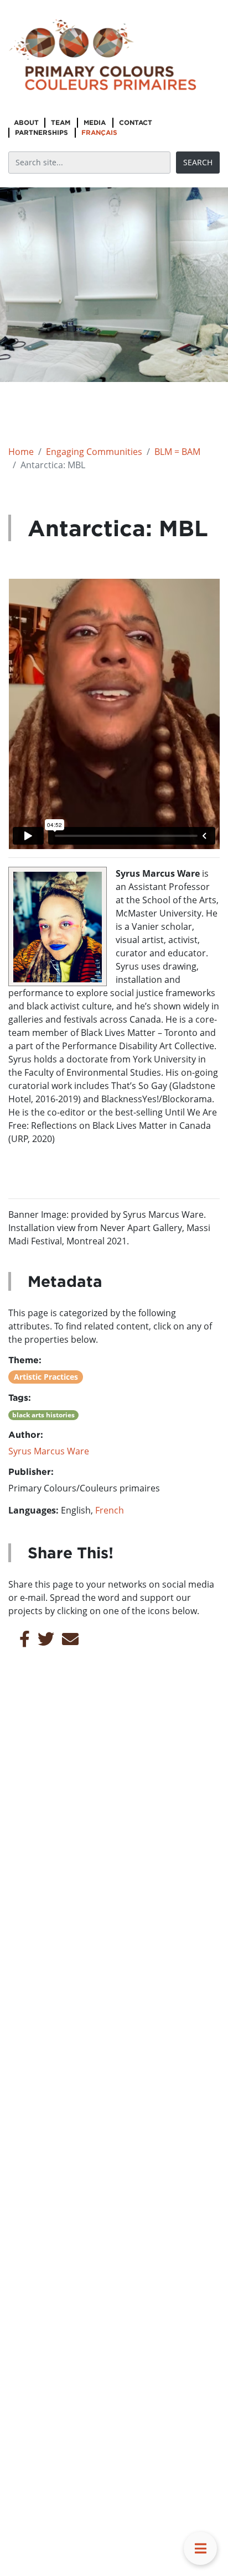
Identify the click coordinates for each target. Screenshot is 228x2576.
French (110, 1510)
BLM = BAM (177, 452)
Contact (136, 122)
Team (61, 122)
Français (99, 132)
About (26, 122)
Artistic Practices (46, 1377)
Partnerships (42, 132)
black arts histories (43, 1415)
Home (21, 452)
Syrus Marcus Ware (49, 1451)
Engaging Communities (94, 452)
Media (95, 122)
